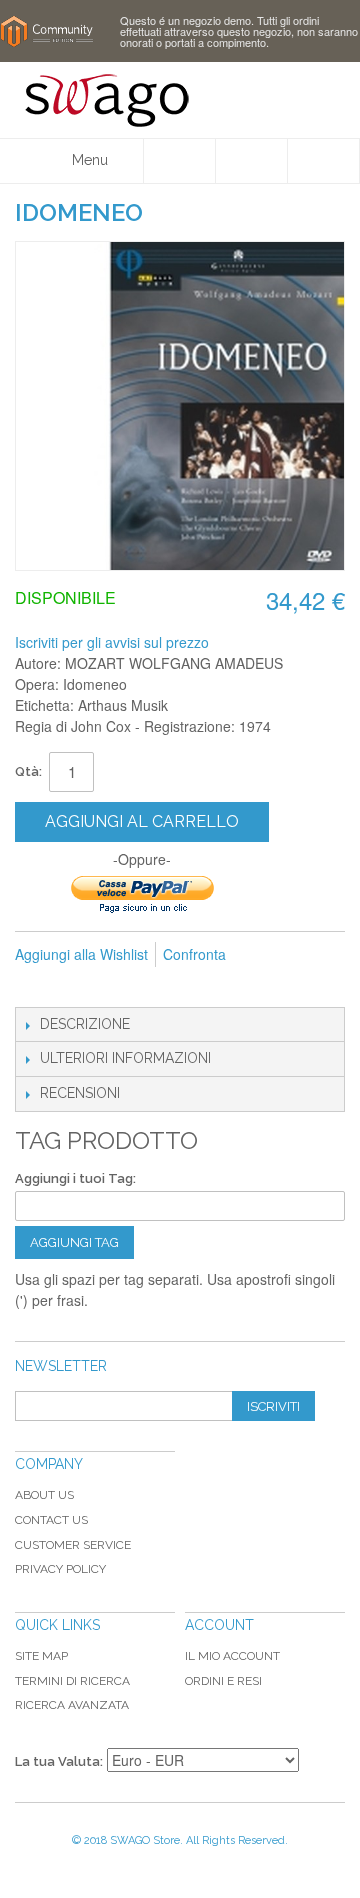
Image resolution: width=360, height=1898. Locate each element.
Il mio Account (232, 1656)
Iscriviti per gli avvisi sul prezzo (112, 642)
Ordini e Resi (223, 1681)
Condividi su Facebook (75, 987)
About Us (44, 1495)
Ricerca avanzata (72, 1705)
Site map (41, 1656)
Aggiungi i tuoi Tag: (75, 1178)
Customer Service (73, 1545)
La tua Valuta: (59, 1761)
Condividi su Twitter (115, 987)
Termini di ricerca (72, 1681)
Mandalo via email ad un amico (35, 987)
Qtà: (28, 771)
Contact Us (51, 1520)
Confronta (194, 954)
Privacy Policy (60, 1569)
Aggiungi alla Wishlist (81, 954)
